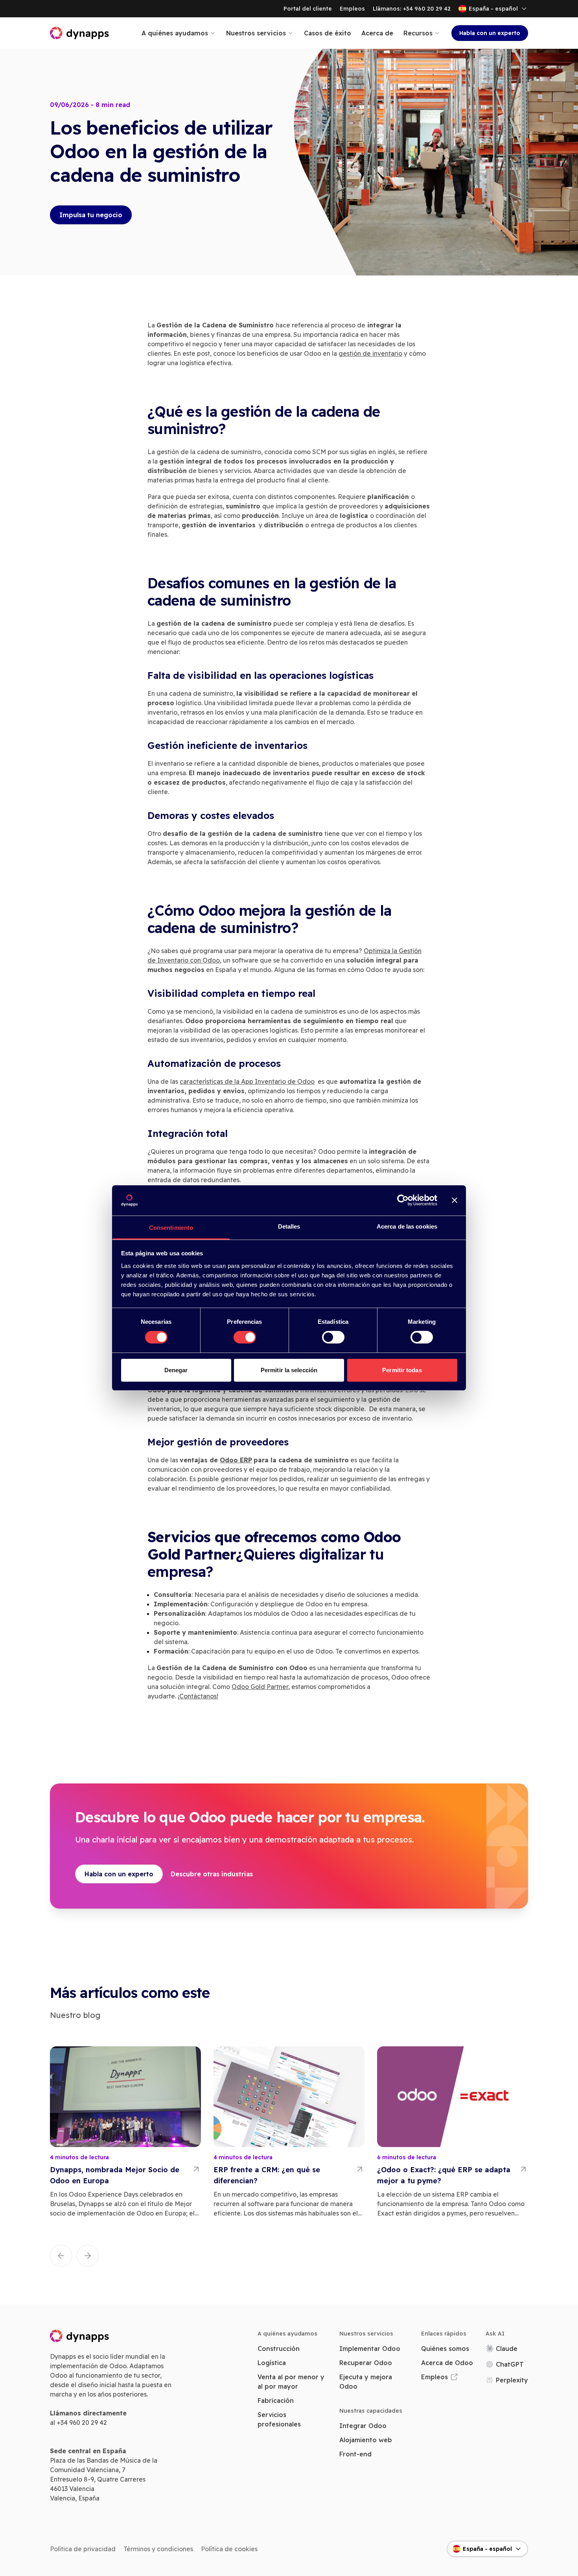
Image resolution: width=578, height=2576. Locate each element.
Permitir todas (402, 1370)
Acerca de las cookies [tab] (407, 1226)
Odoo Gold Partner (260, 1687)
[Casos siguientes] (88, 2256)
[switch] (245, 1337)
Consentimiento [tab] (171, 1228)
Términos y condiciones (158, 2549)
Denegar (176, 1370)
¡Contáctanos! (198, 1696)
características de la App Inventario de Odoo (247, 1081)
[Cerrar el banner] (455, 1200)
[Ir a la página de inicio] (80, 33)
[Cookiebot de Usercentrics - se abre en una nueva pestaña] (403, 1200)
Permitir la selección (289, 1370)
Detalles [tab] (289, 1226)
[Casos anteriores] (61, 2256)
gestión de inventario (370, 353)
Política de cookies (229, 2549)
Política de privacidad (83, 2549)
